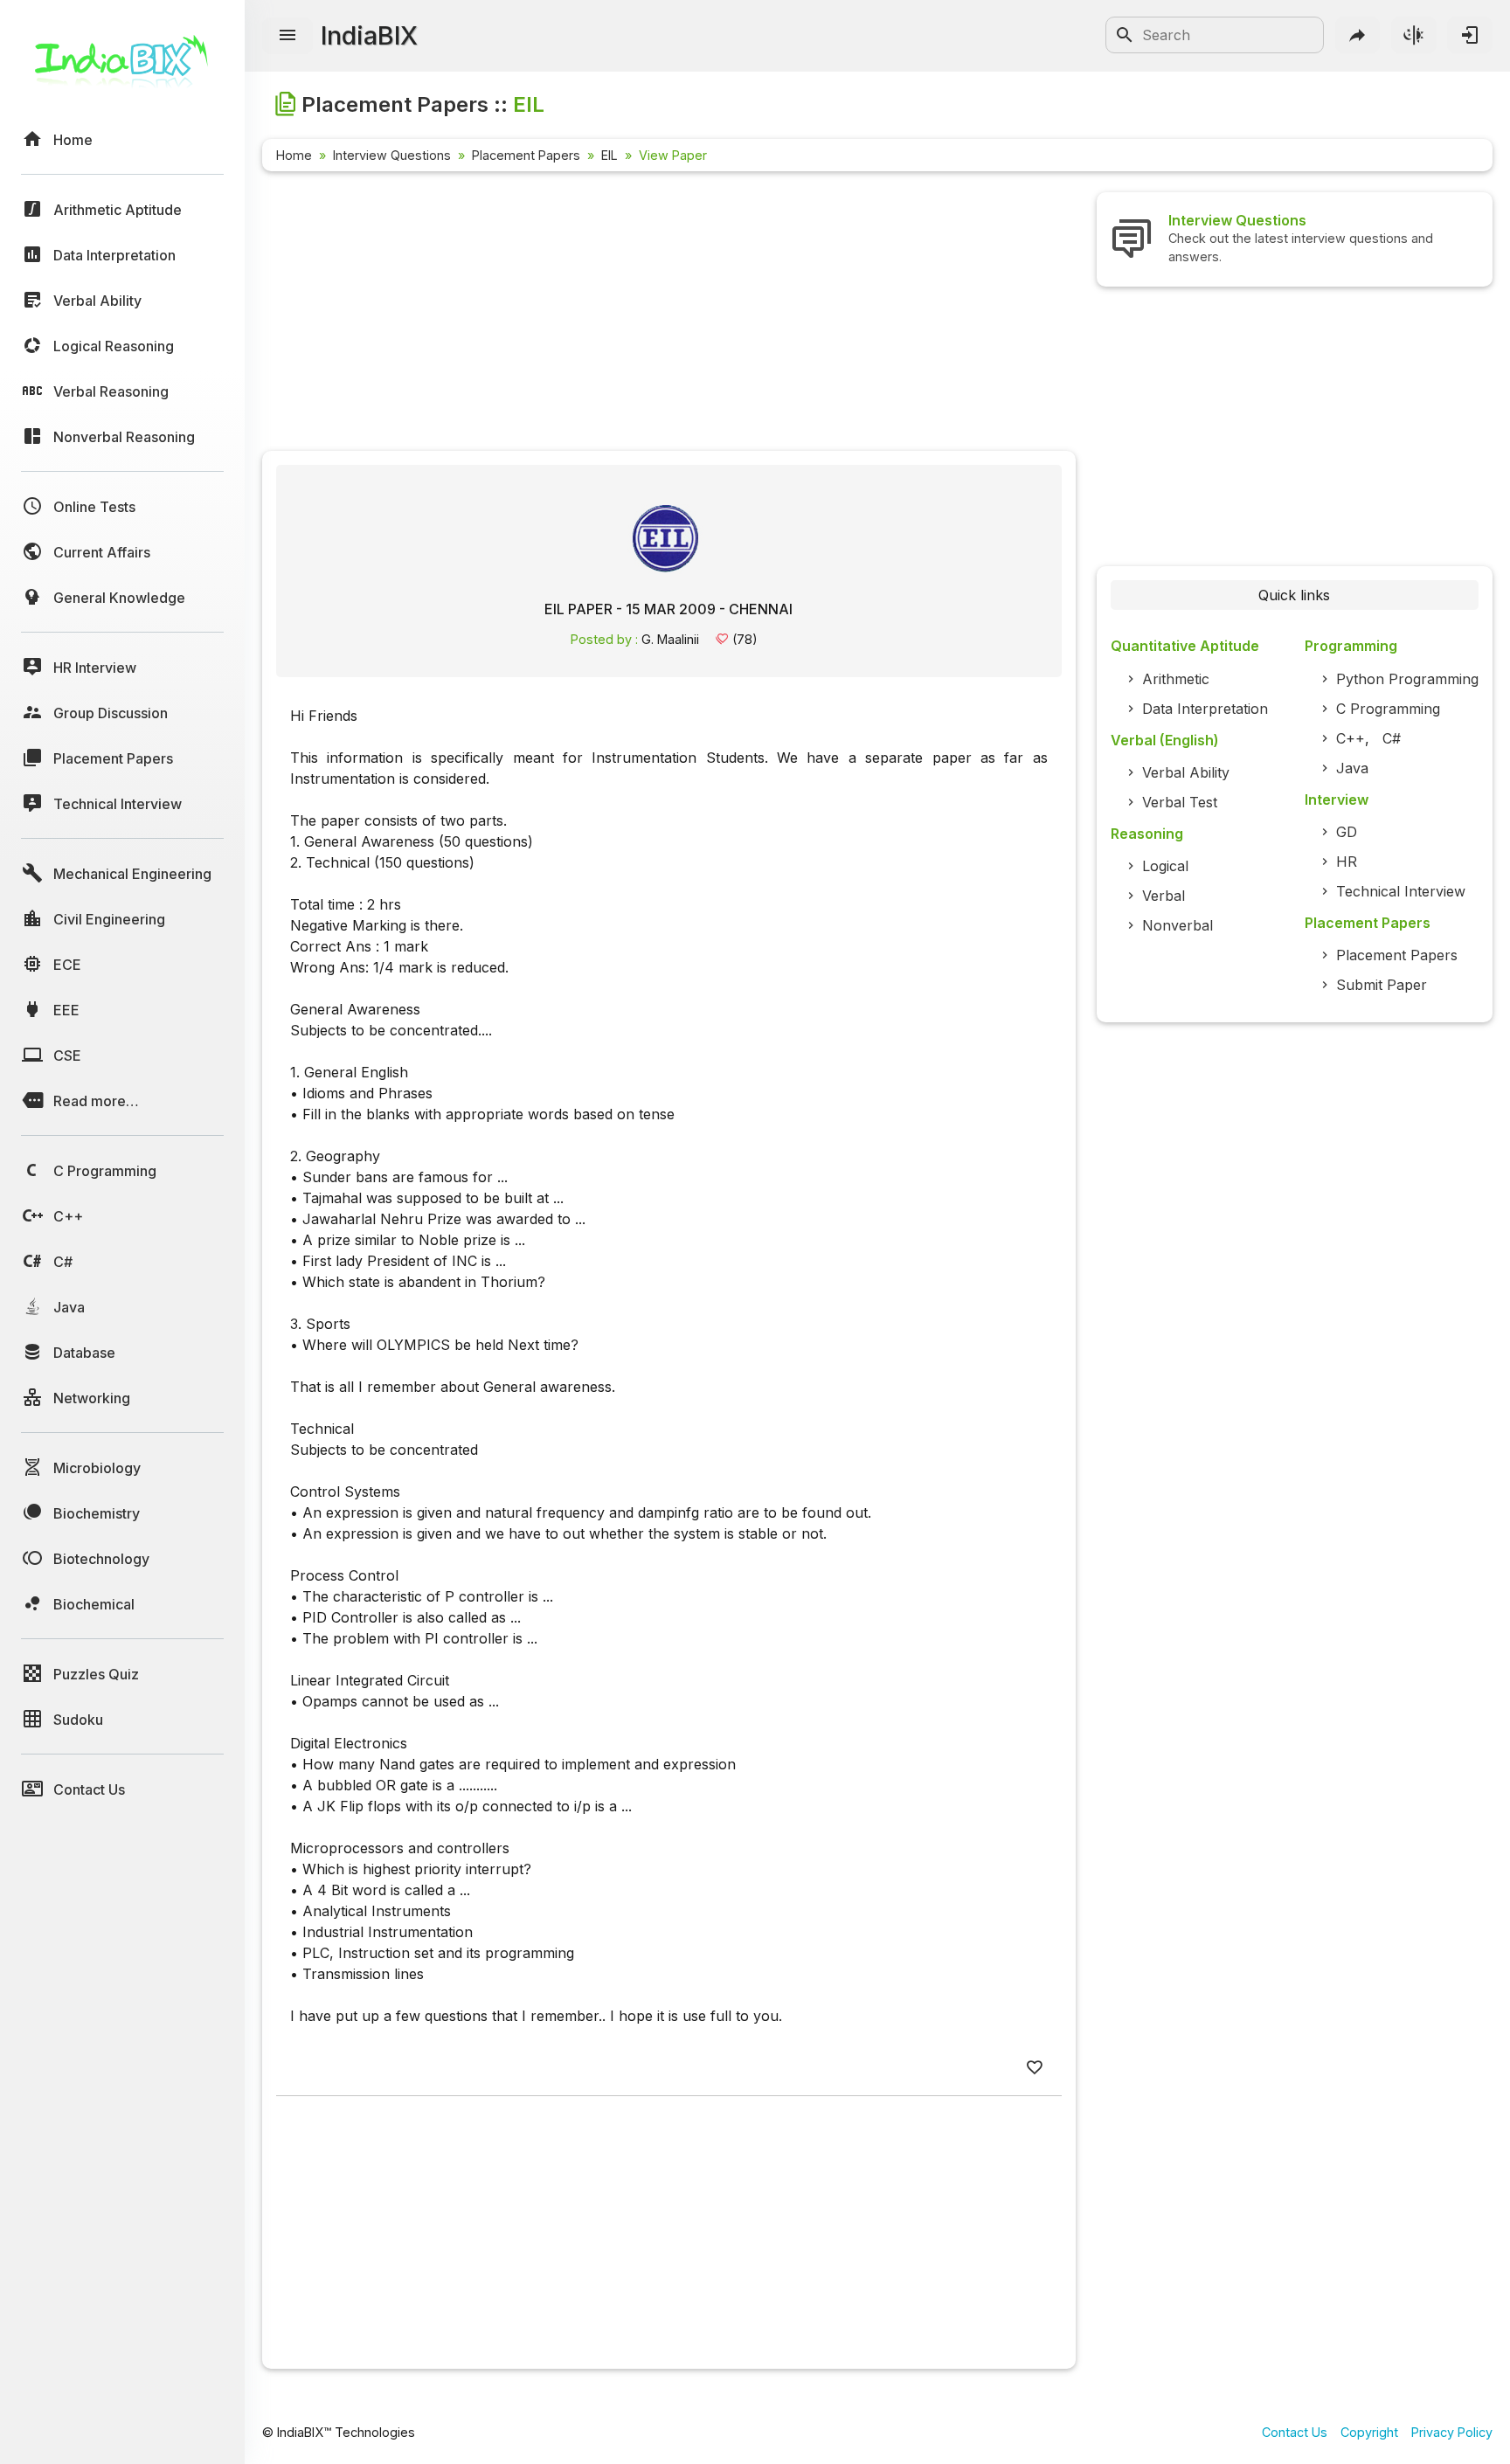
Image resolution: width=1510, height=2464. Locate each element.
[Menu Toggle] (287, 36)
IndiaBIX (369, 35)
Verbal (1164, 896)
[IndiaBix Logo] (122, 68)
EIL (610, 155)
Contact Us (1295, 2432)
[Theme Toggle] (1414, 35)
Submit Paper (1382, 985)
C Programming (1388, 709)
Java (1352, 768)
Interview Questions (392, 155)
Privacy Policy (1452, 2432)
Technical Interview (1401, 891)
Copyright (1369, 2432)
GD (1347, 832)
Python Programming (1407, 679)
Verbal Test (1180, 802)
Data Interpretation (1205, 709)
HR (1347, 862)
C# (1392, 738)
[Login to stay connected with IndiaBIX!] (1470, 35)
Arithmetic (1176, 679)
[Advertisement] (669, 315)
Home (294, 155)
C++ (1351, 738)
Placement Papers (526, 155)
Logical (1165, 866)
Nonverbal (1178, 925)
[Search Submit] (1125, 35)
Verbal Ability (1186, 772)
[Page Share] (1358, 35)
